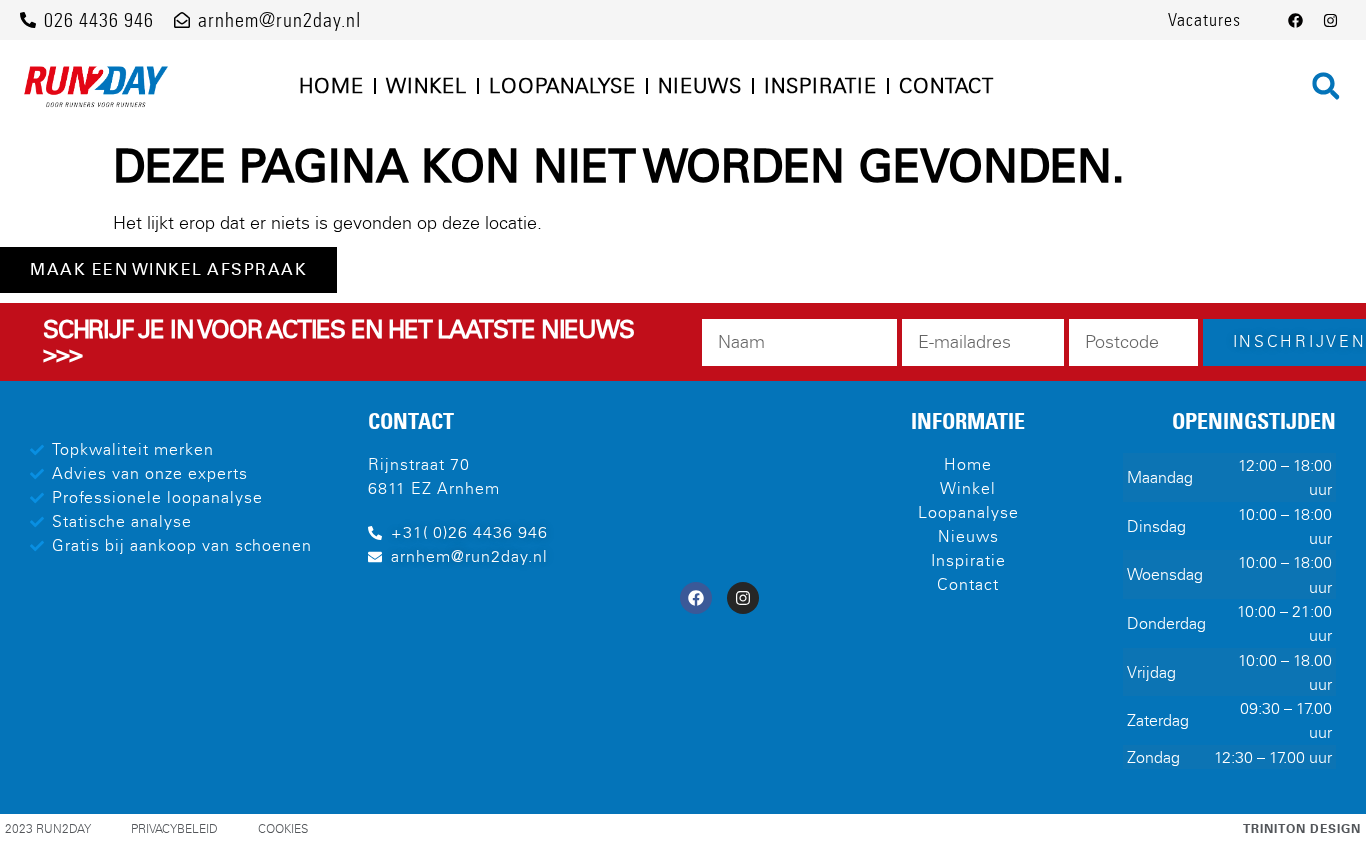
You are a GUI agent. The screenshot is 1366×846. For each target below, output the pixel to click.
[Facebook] (1296, 20)
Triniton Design (1302, 829)
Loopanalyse (562, 86)
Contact (946, 86)
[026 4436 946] (28, 20)
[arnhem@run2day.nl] (182, 20)
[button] (1326, 86)
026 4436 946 (99, 20)
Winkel (426, 86)
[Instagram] (1331, 20)
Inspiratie (820, 86)
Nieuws (700, 86)
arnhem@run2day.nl (279, 20)
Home (331, 86)
